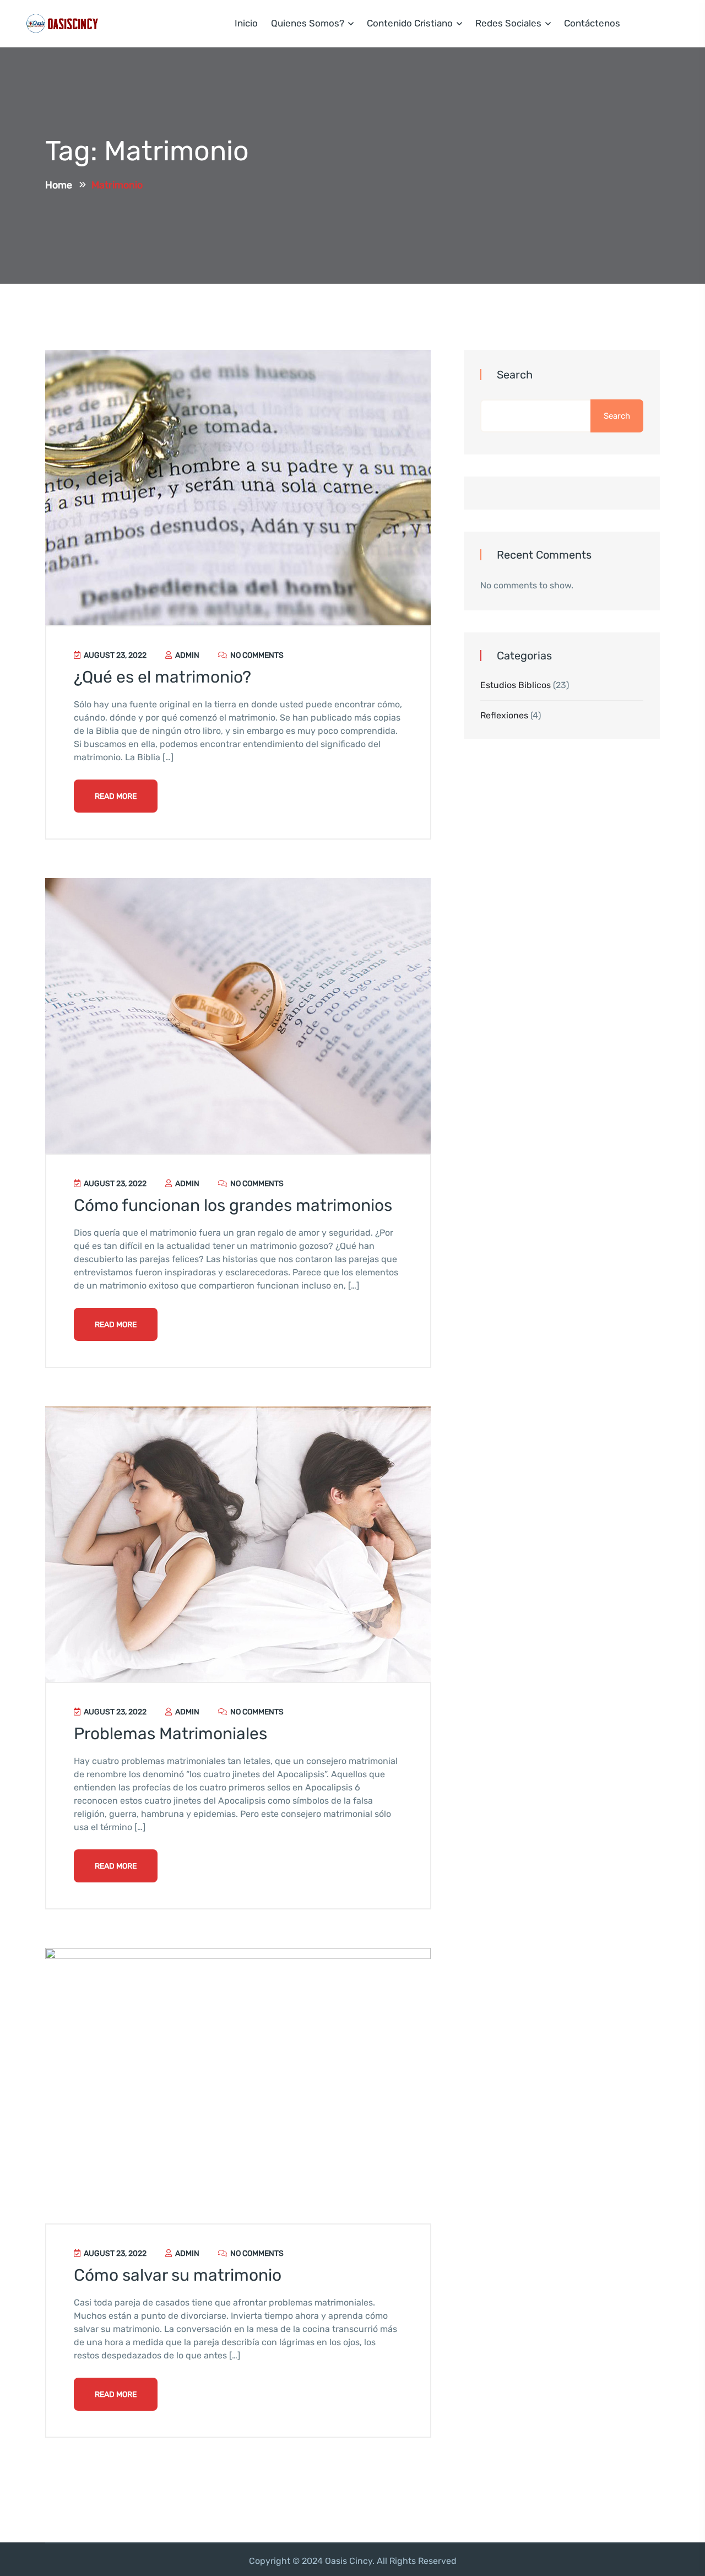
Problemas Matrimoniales (170, 1734)
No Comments (256, 655)
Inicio (246, 23)
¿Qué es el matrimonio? (162, 677)
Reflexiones (504, 715)
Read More (116, 796)
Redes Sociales (508, 23)
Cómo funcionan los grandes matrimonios (233, 1205)
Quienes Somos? (308, 23)
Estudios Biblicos (516, 685)
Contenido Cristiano (410, 23)
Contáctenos (592, 23)
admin (186, 655)
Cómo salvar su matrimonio (178, 2275)
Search (515, 375)
